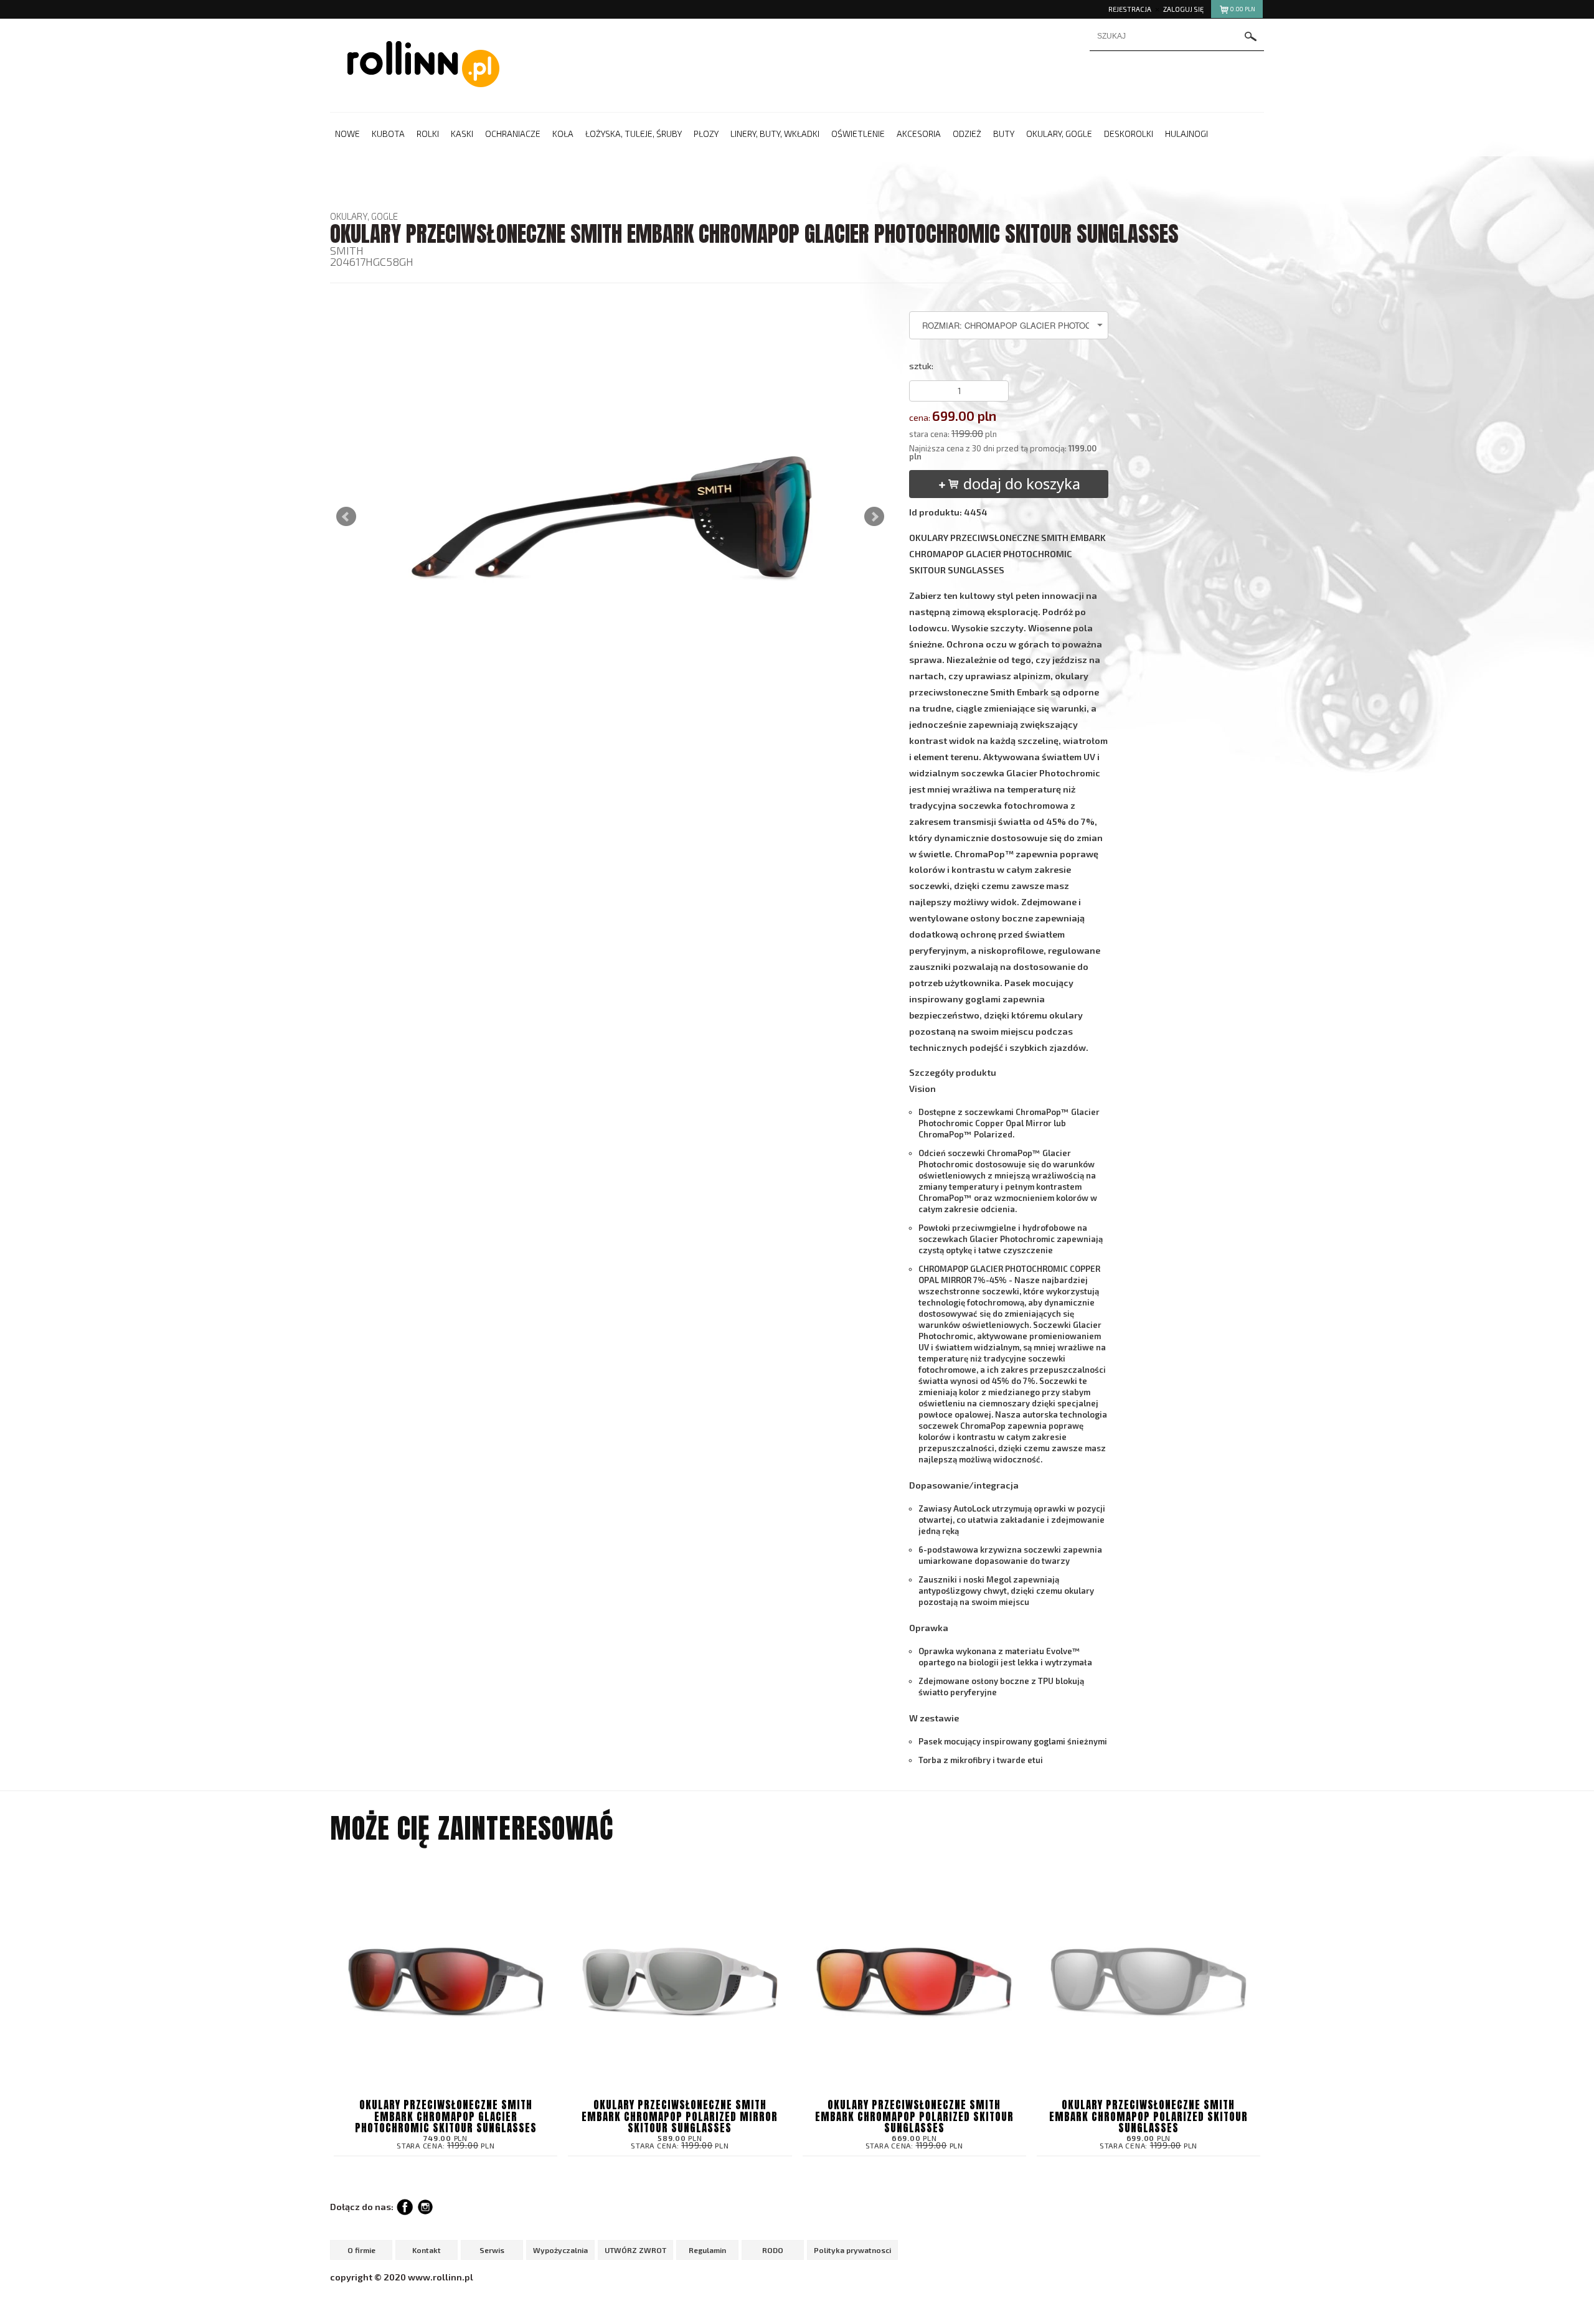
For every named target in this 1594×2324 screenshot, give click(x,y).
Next (874, 517)
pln (1243, 9)
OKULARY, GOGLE (364, 216)
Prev (346, 517)
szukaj (1251, 36)
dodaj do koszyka (1020, 483)
